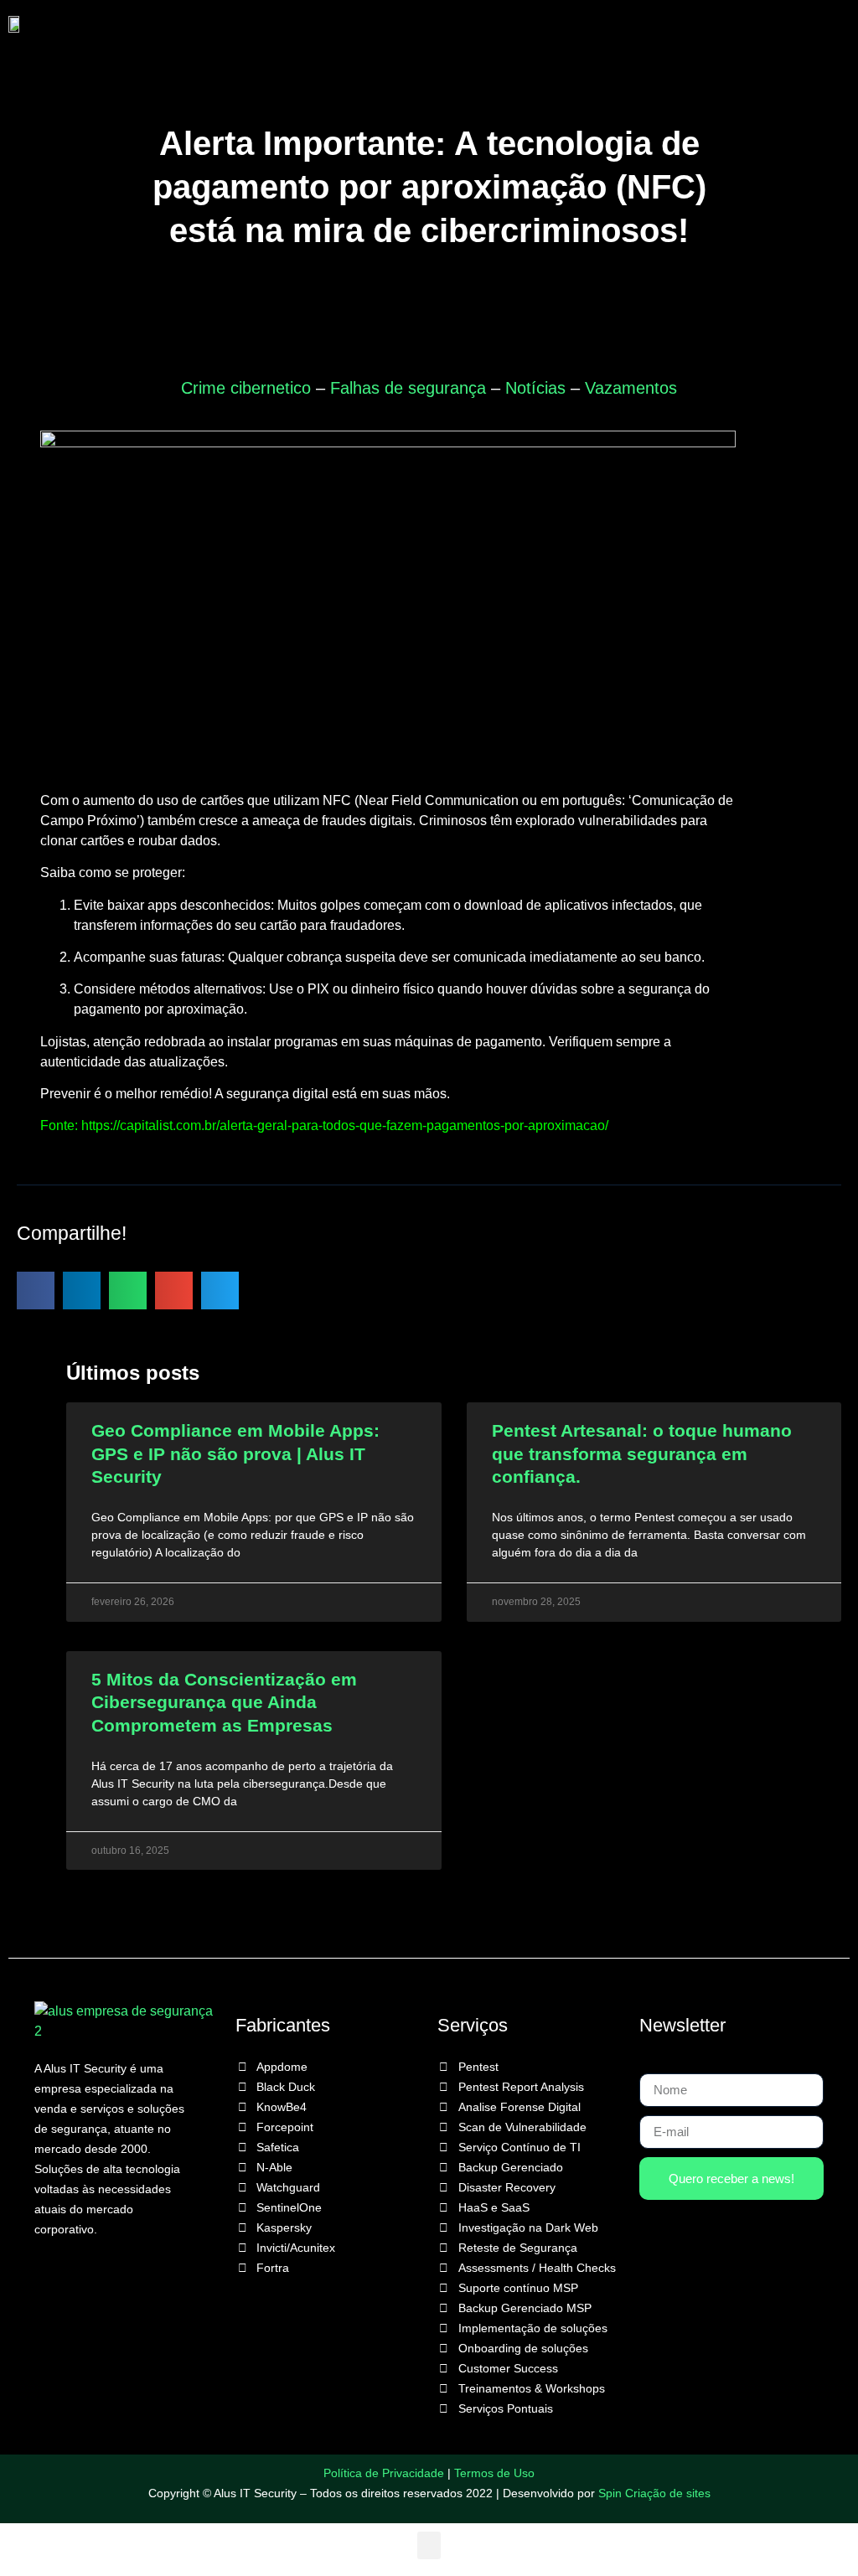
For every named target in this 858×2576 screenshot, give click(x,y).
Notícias (535, 388)
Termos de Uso (494, 2473)
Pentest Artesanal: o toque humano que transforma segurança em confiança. (642, 1453)
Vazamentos (631, 388)
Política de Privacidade (384, 2473)
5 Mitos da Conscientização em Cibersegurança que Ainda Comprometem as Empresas (224, 1702)
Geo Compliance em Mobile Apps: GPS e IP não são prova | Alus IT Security (235, 1453)
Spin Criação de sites (654, 2493)
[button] (438, 24)
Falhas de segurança (408, 388)
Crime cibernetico (246, 388)
